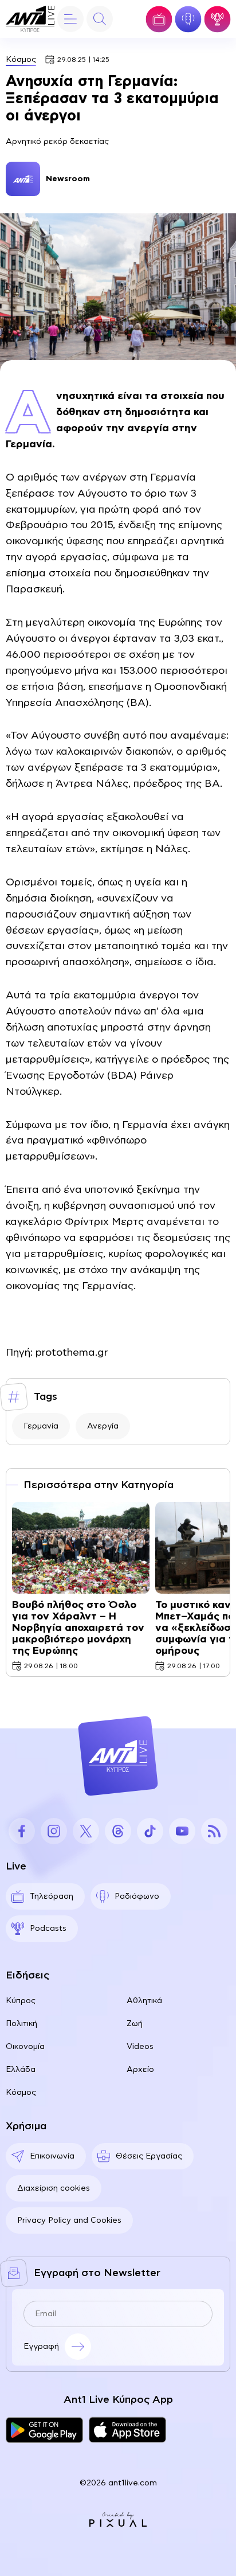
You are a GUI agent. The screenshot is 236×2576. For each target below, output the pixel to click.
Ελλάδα (21, 2070)
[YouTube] (182, 1831)
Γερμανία (41, 1426)
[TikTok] (150, 1831)
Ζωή (135, 2024)
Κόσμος (21, 60)
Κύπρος (21, 2001)
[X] (86, 1831)
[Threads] (118, 1831)
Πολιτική (21, 2024)
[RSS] (214, 1831)
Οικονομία (25, 2047)
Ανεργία (103, 1426)
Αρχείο (140, 2070)
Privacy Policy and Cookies (69, 2220)
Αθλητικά (144, 2001)
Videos (140, 2047)
